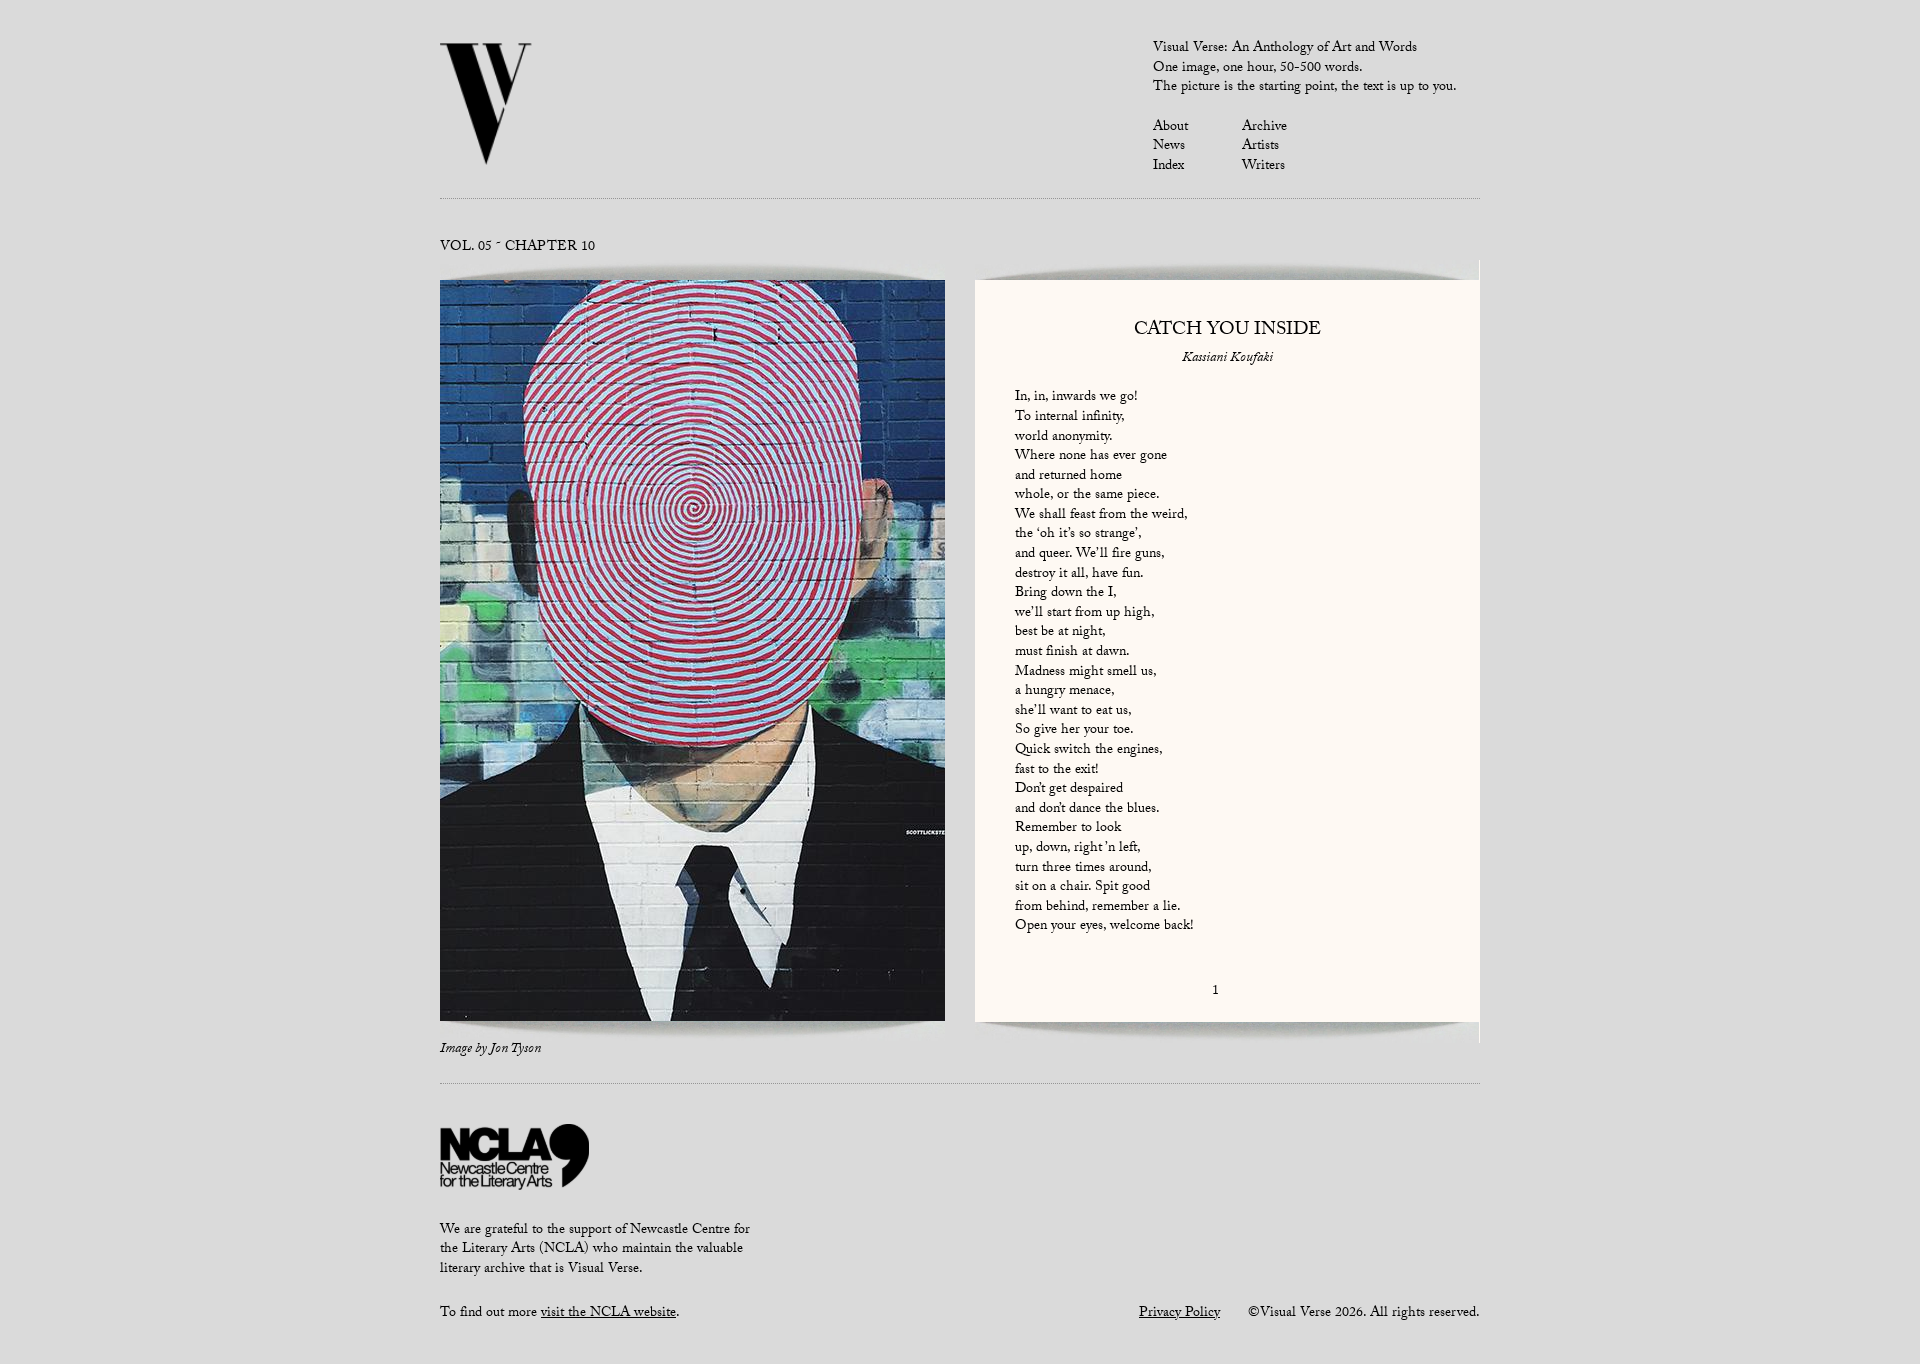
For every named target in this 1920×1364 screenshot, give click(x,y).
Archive (1264, 128)
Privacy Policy (1179, 1314)
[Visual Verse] (486, 106)
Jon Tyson (515, 1050)
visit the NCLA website (608, 1314)
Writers (1263, 167)
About (1170, 128)
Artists (1260, 147)
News (1169, 147)
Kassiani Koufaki (1227, 359)
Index (1168, 167)
